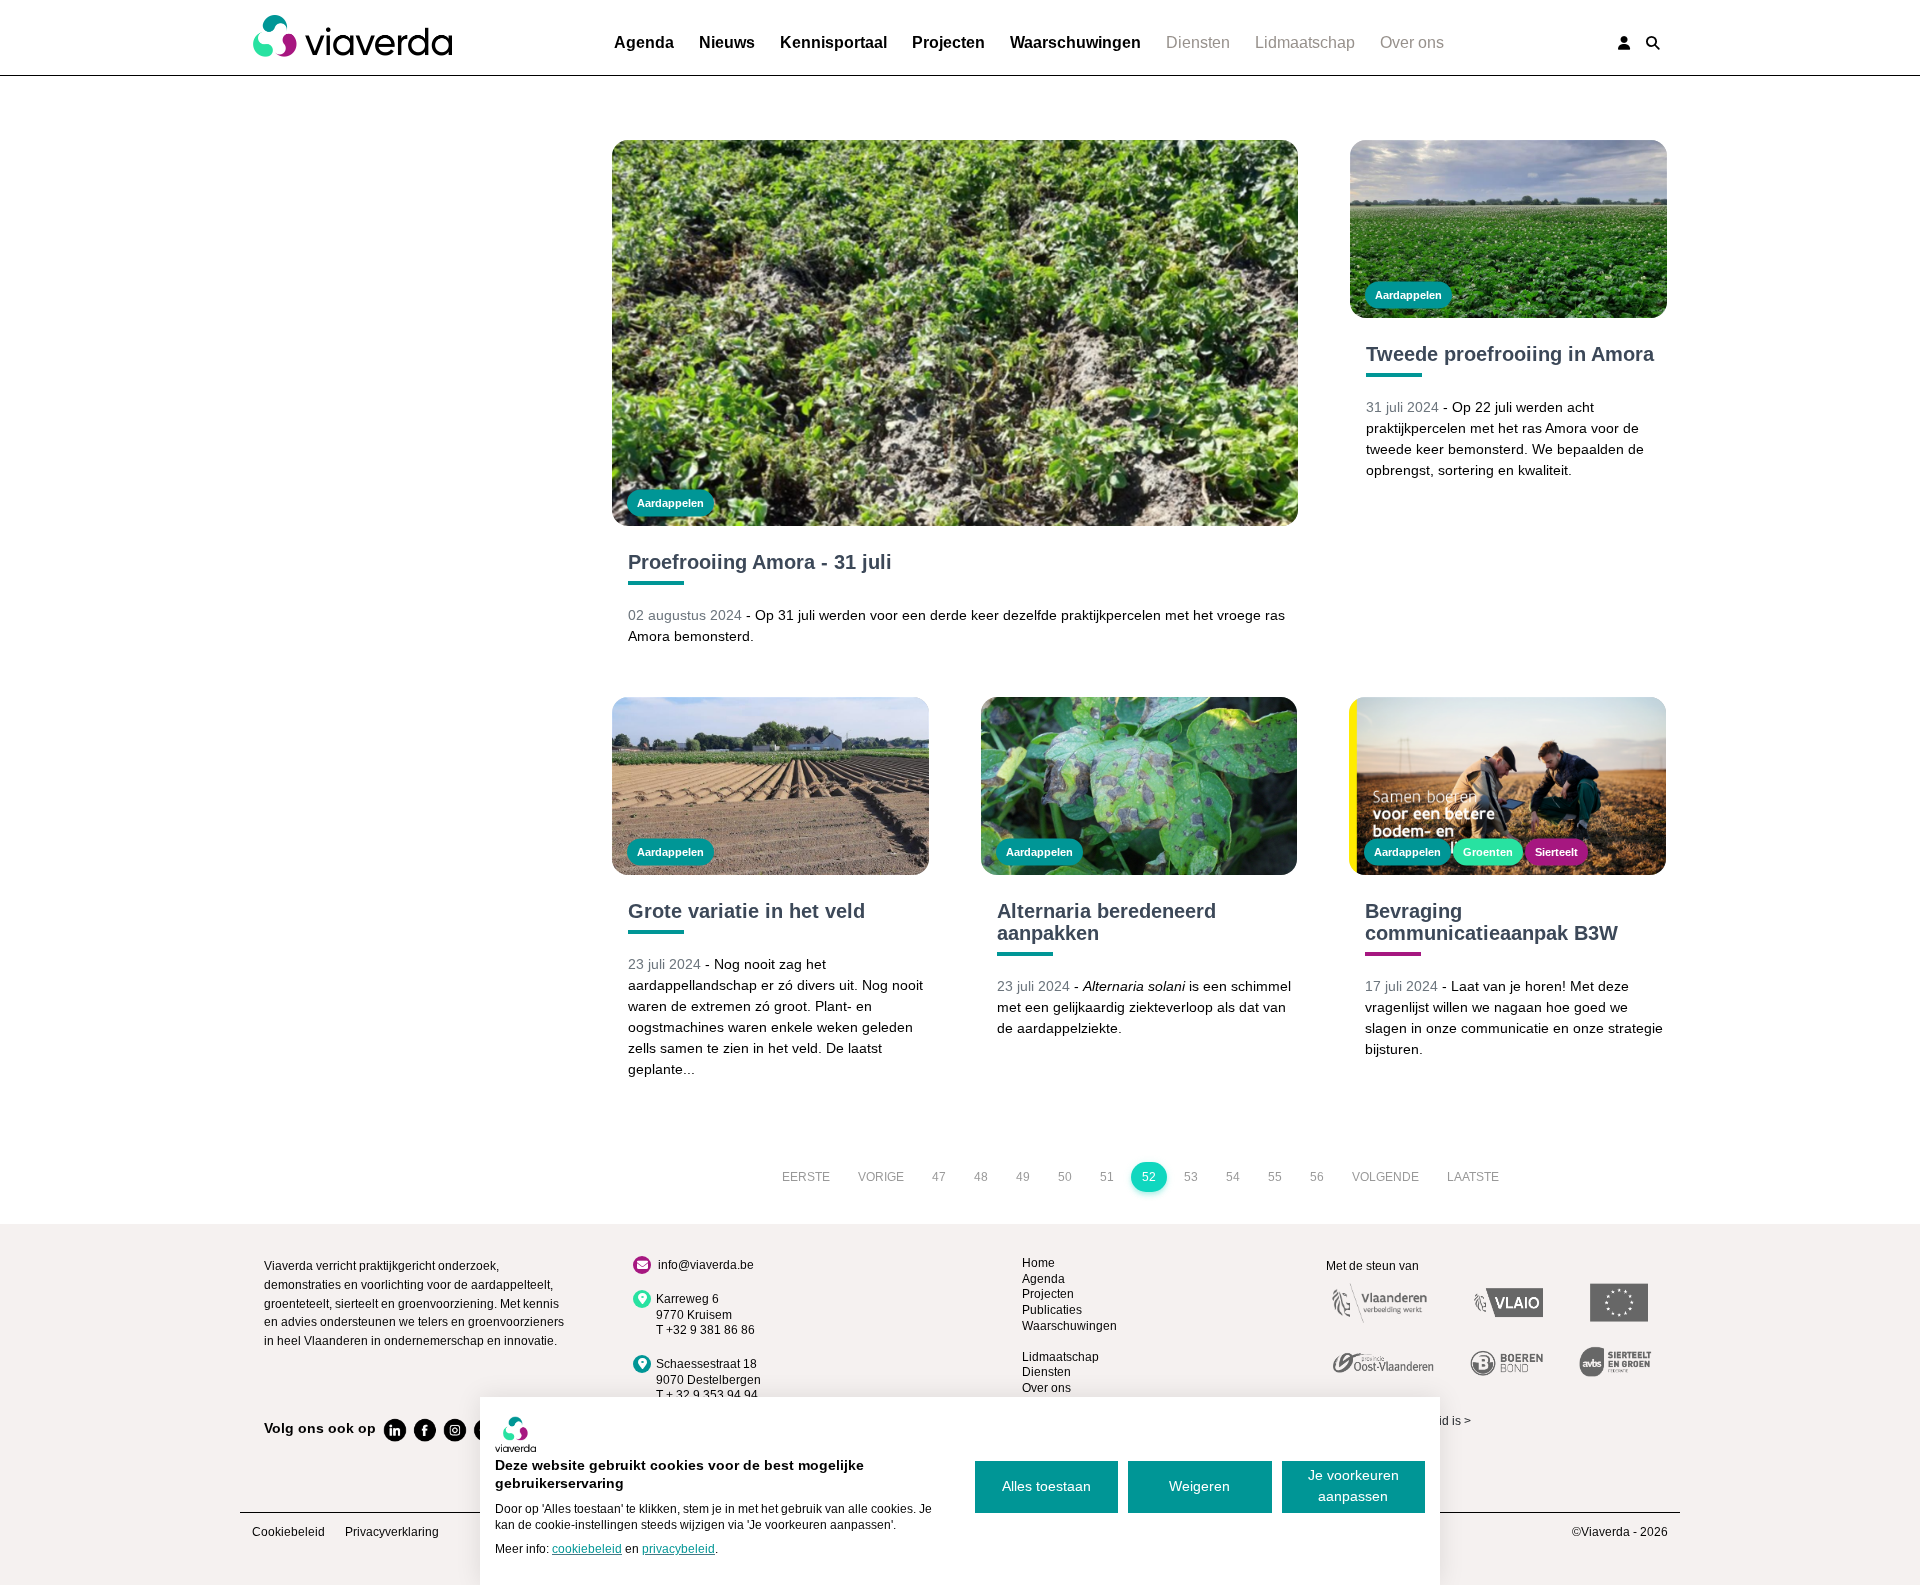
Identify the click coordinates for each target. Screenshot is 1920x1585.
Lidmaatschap (1305, 42)
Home (1038, 1263)
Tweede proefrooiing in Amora (1510, 354)
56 (1317, 1177)
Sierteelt (1556, 852)
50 (1065, 1177)
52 (1149, 1177)
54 (1233, 1177)
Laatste (1473, 1177)
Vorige (881, 1177)
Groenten (1488, 852)
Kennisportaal (833, 42)
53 (1191, 1177)
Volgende (1385, 1177)
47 (939, 1177)
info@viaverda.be (706, 1265)
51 (1107, 1177)
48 (981, 1177)
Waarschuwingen (1075, 42)
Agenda (644, 42)
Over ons (1412, 42)
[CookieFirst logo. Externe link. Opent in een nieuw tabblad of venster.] (515, 1434)
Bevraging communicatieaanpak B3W (1491, 922)
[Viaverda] (352, 37)
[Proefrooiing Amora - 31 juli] (955, 333)
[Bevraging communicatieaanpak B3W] (1507, 786)
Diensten (1198, 42)
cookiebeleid (587, 1549)
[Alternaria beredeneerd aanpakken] (1139, 786)
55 (1275, 1177)
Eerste (806, 1177)
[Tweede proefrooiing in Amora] (1508, 229)
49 (1023, 1177)
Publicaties (1052, 1310)
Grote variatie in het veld (746, 911)
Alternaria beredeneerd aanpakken (1106, 922)
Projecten (948, 42)
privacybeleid (678, 1549)
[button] (1653, 43)
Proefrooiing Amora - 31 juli (760, 562)
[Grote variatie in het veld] (770, 786)
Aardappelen (670, 503)
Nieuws (727, 42)
